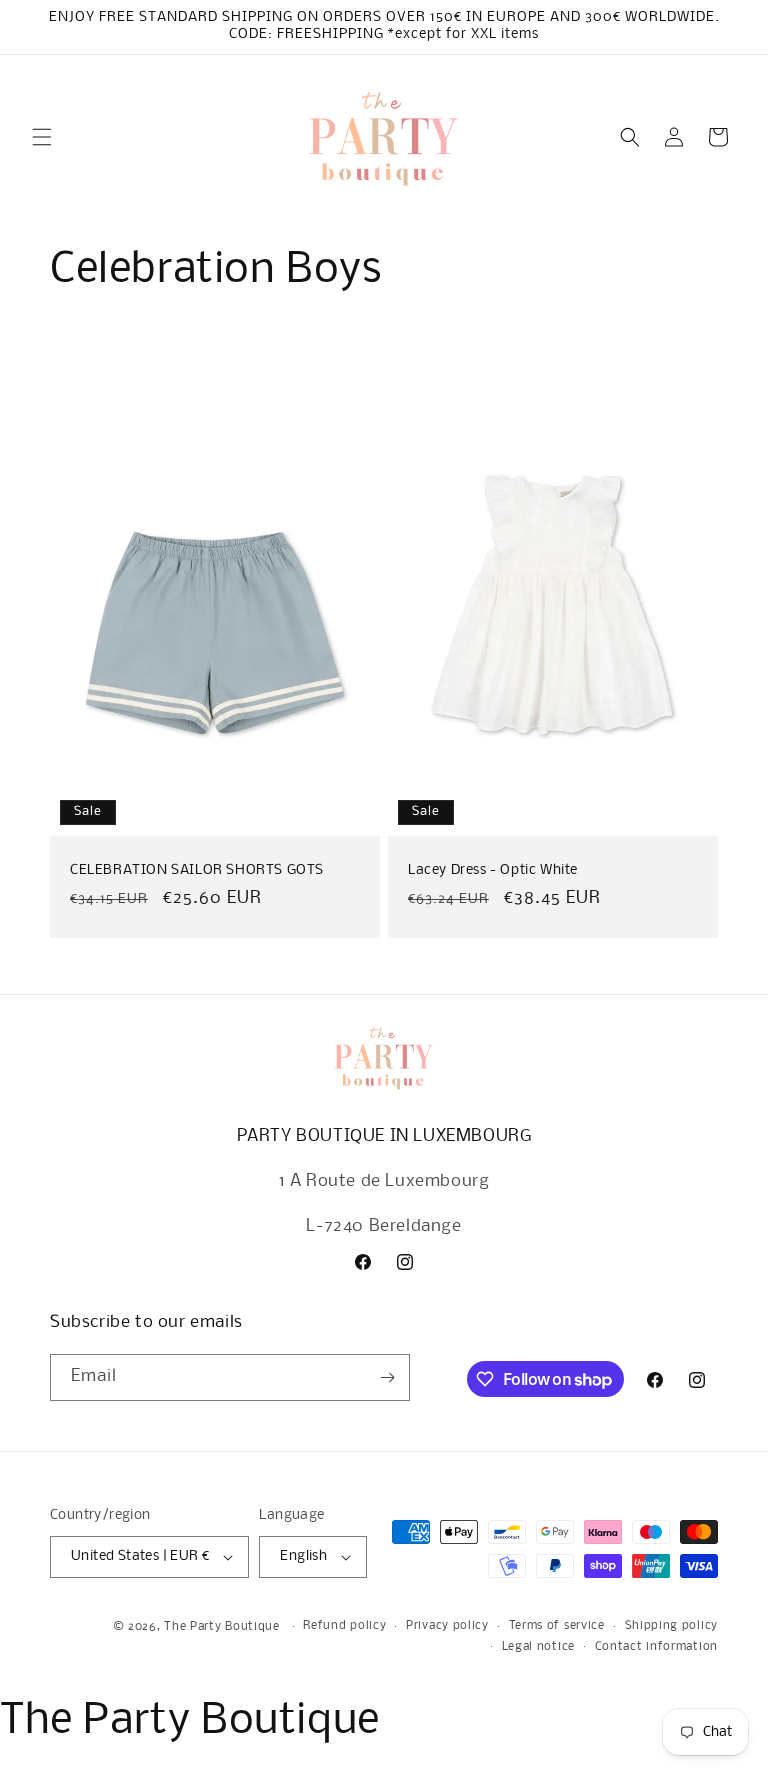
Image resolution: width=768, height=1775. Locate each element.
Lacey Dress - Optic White (493, 870)
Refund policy (344, 1626)
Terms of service (557, 1626)
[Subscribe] (387, 1377)
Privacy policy (447, 1626)
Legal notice (538, 1647)
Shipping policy (672, 1626)
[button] (42, 137)
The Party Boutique (222, 1627)
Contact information (656, 1647)
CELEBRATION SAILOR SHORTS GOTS (197, 870)
